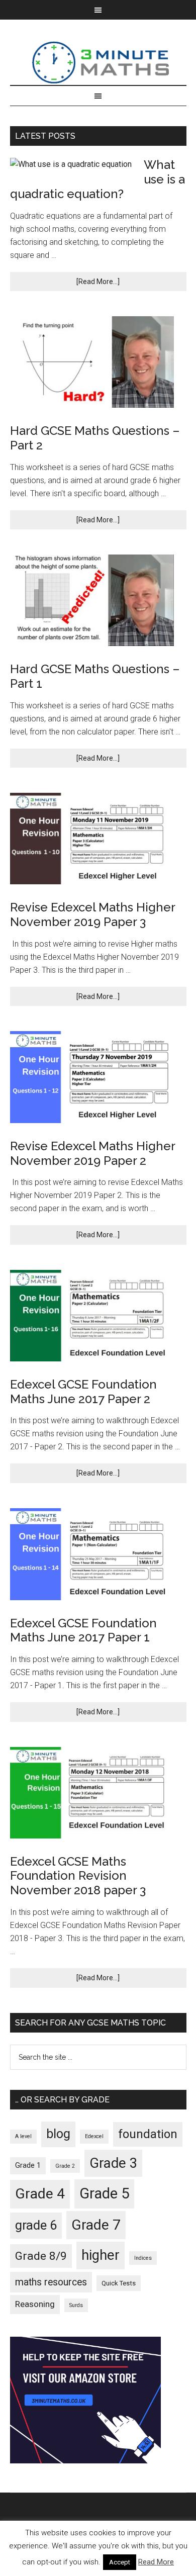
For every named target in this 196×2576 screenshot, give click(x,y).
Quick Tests (119, 2283)
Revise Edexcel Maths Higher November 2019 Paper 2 (92, 1153)
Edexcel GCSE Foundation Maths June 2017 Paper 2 (83, 1392)
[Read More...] (98, 282)
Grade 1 (28, 2165)
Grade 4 (40, 2194)
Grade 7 (96, 2225)
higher (101, 2255)
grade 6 (36, 2225)
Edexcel (94, 2136)
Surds (76, 2305)
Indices (143, 2258)
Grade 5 (104, 2193)
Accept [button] (120, 2562)
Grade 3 (113, 2163)
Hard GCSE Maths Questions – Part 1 (95, 676)
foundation (148, 2134)
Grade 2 (65, 2166)
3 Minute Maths (98, 62)
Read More (156, 2562)
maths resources (51, 2282)
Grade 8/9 (41, 2256)
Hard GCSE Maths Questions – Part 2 (95, 438)
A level (23, 2136)
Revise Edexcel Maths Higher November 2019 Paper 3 (92, 914)
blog (58, 2134)
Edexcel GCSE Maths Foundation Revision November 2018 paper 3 (78, 1876)
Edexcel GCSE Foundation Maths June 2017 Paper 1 (83, 1630)
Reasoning (35, 2304)
